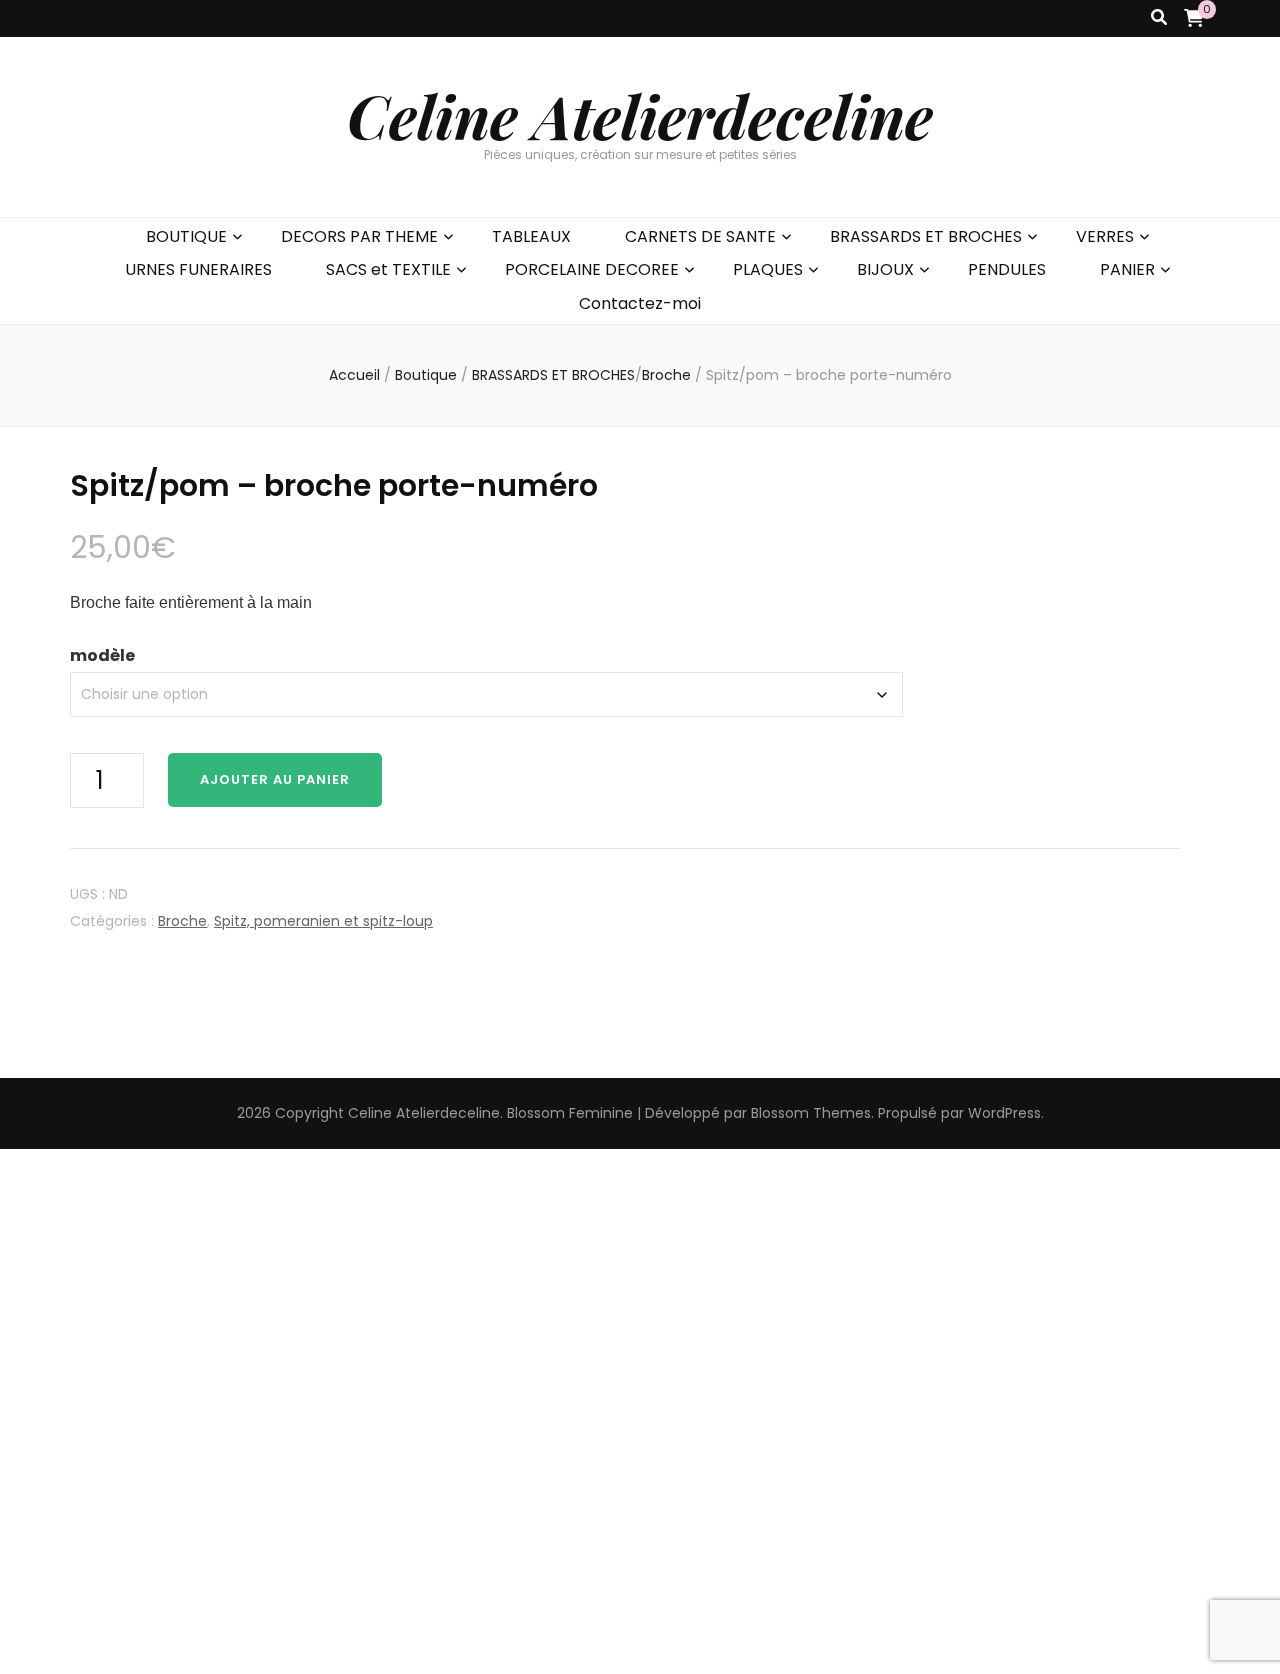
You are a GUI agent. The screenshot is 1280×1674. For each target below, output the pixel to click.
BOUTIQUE (186, 236)
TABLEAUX (531, 236)
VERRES (1105, 236)
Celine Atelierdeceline (640, 115)
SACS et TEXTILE (388, 269)
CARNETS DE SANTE (700, 236)
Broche (182, 921)
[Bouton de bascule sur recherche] (1159, 18)
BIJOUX (885, 269)
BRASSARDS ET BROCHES (926, 236)
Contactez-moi (640, 303)
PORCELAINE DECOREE (592, 269)
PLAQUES (768, 269)
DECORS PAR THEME (359, 236)
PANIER (1127, 269)
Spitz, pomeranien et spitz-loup (323, 921)
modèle (102, 655)
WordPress (1004, 1113)
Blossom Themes (811, 1113)
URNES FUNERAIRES (198, 269)
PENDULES (1007, 269)
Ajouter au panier (275, 779)
